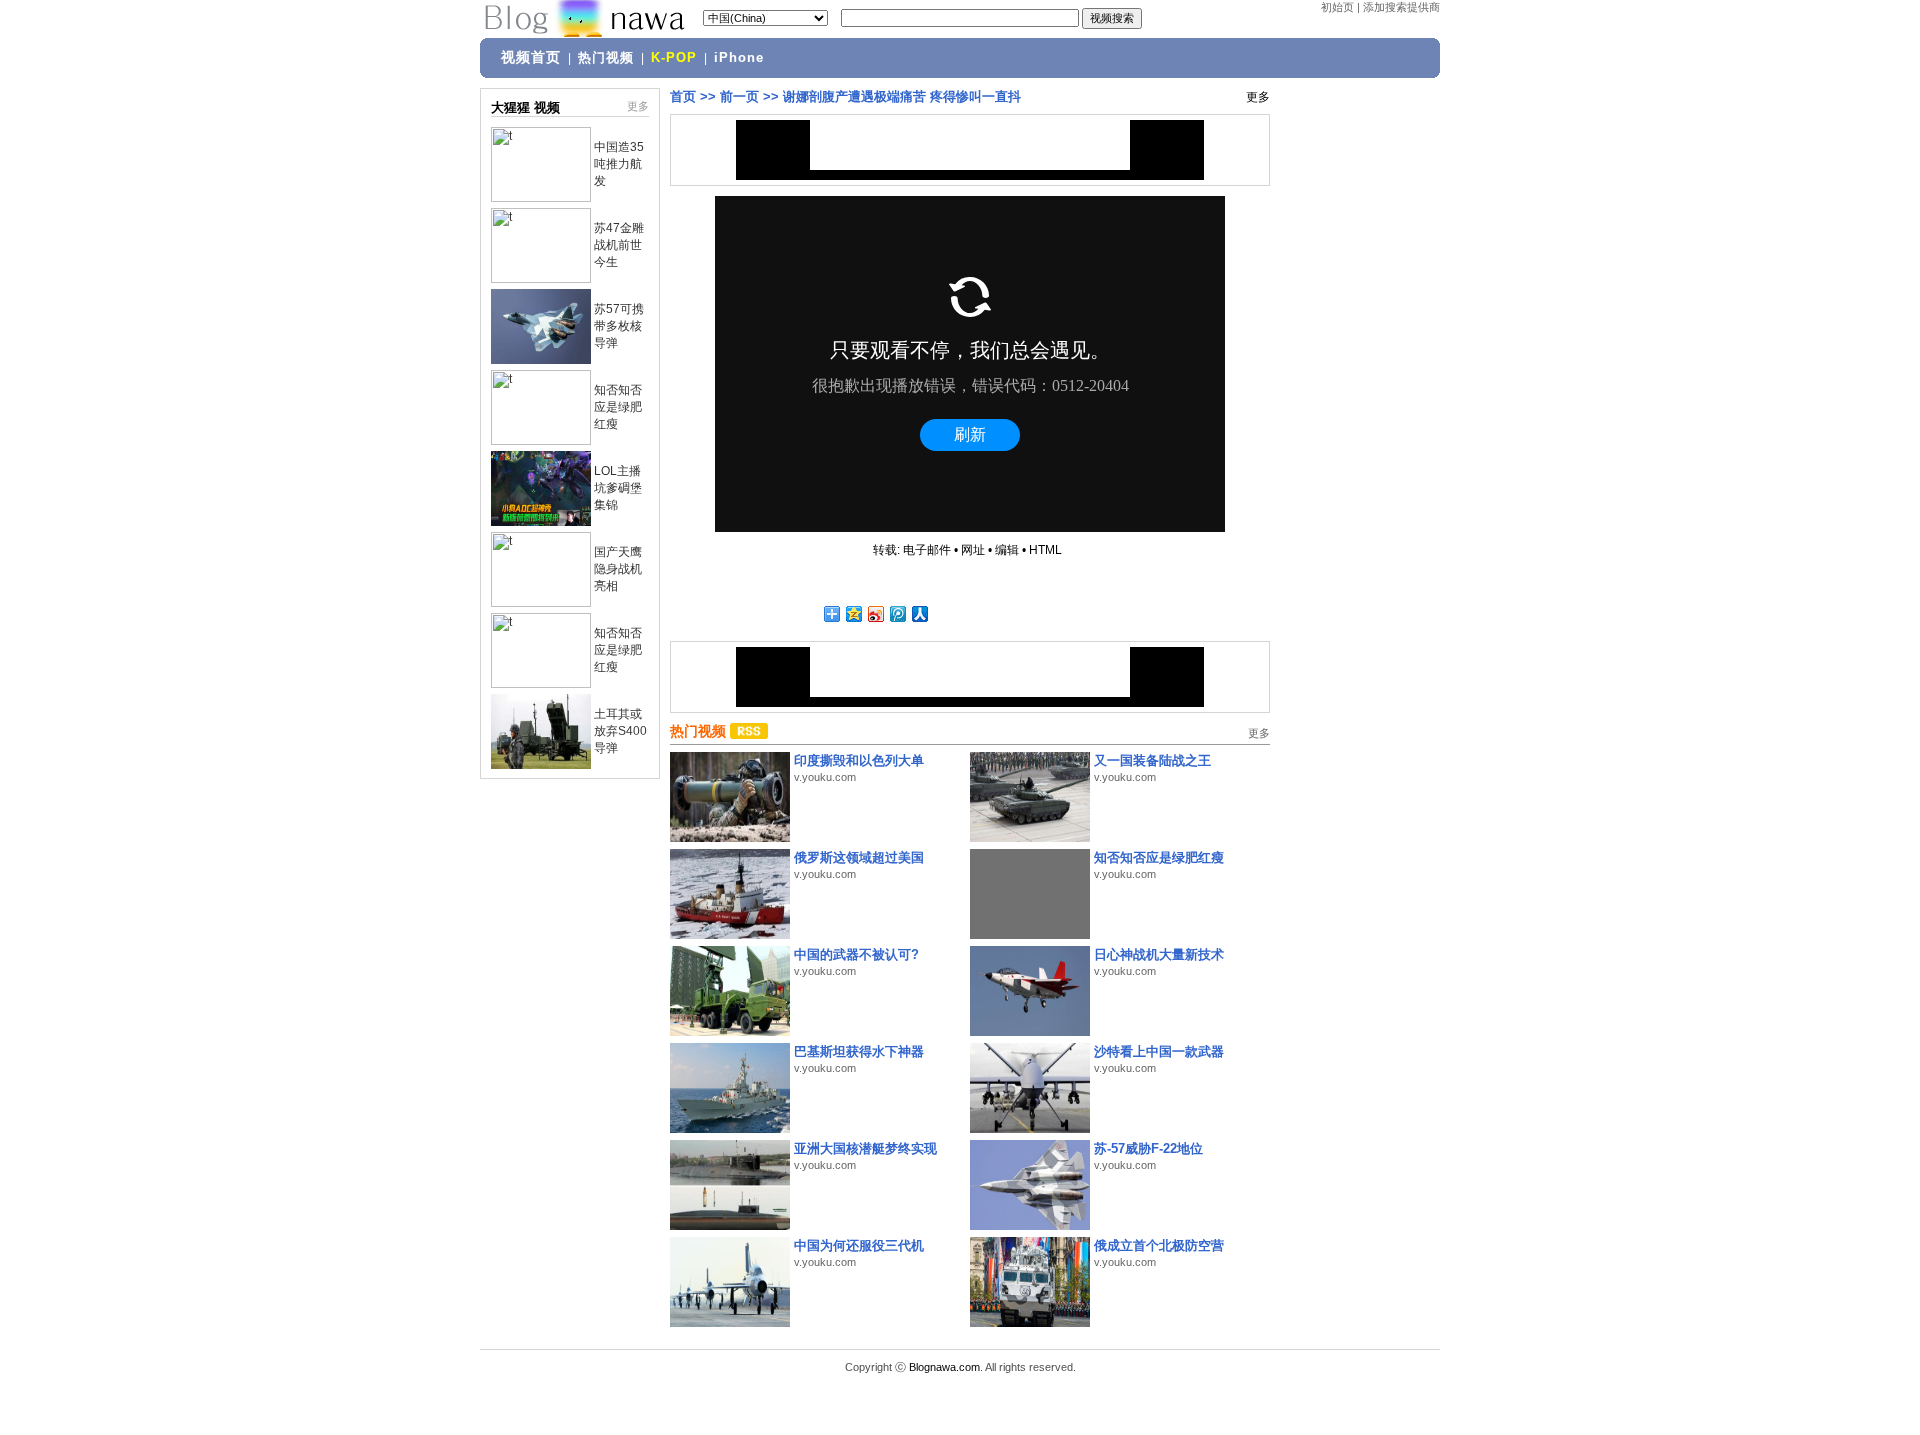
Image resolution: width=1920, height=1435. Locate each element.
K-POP (674, 58)
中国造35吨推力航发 (619, 164)
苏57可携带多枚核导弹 (619, 326)
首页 (683, 96)
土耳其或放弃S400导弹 (620, 731)
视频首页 (531, 57)
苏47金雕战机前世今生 (619, 245)
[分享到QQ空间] (853, 613)
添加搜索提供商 (1401, 7)
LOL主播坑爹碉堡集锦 (618, 488)
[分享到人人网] (919, 613)
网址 (973, 550)
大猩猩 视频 (525, 107)
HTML (1045, 550)
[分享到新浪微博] (875, 613)
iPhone (739, 58)
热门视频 (606, 58)
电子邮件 (927, 550)
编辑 (1007, 550)
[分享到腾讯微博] (897, 613)
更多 (638, 106)
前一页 (739, 96)
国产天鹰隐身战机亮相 (618, 569)
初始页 (1337, 7)
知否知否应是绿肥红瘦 (618, 407)
